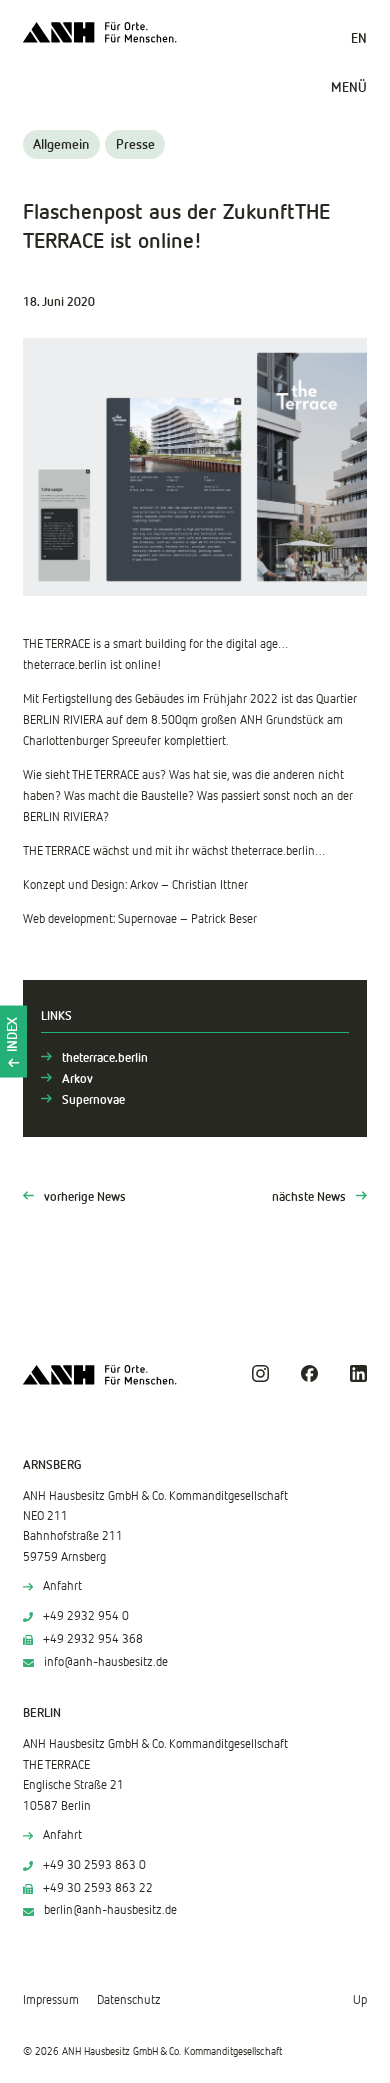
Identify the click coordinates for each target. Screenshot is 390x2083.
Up (360, 2000)
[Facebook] (309, 1373)
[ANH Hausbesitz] (100, 32)
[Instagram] (260, 1373)
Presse (135, 145)
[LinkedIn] (358, 1373)
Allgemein (61, 145)
